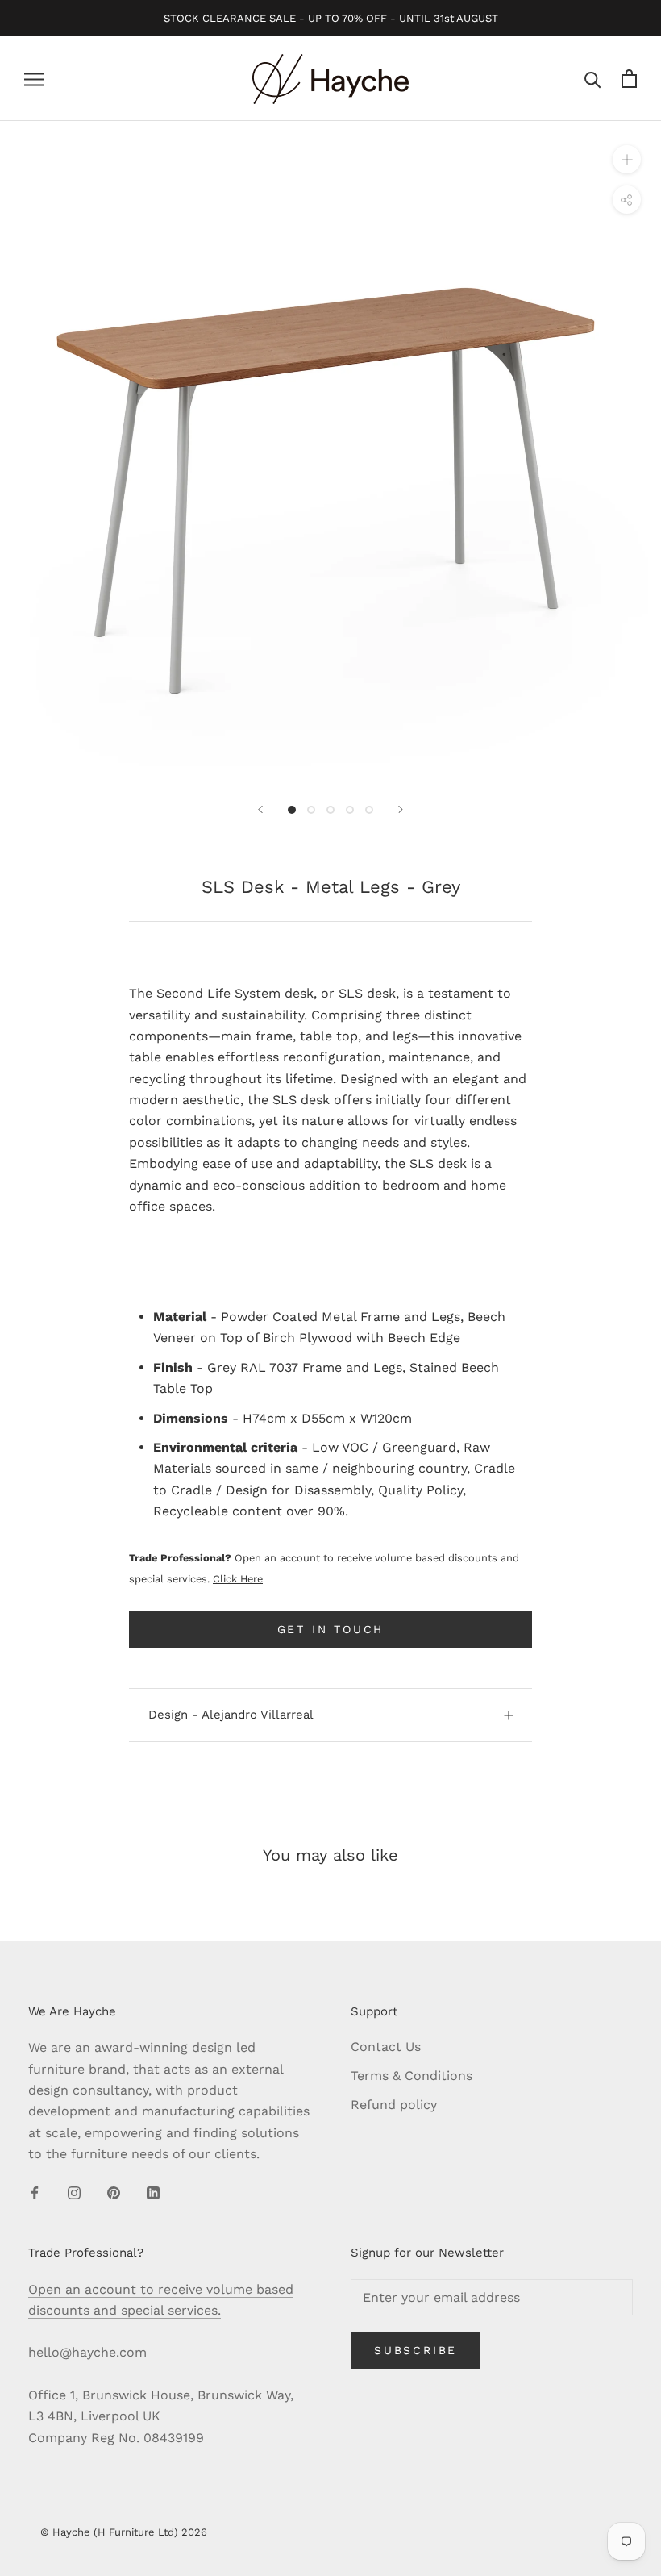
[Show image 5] (369, 810)
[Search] (593, 79)
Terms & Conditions (412, 2076)
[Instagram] (74, 2192)
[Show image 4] (350, 810)
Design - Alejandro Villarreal (231, 1715)
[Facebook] (35, 2192)
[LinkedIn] (153, 2192)
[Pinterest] (114, 2192)
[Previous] (260, 809)
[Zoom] (627, 159)
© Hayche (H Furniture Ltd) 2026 (124, 2532)
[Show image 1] (292, 810)
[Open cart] (629, 79)
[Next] (401, 809)
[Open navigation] (34, 79)
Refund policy (394, 2105)
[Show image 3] (330, 810)
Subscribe (416, 2350)
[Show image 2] (311, 810)
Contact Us (386, 2047)
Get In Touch (331, 1629)
